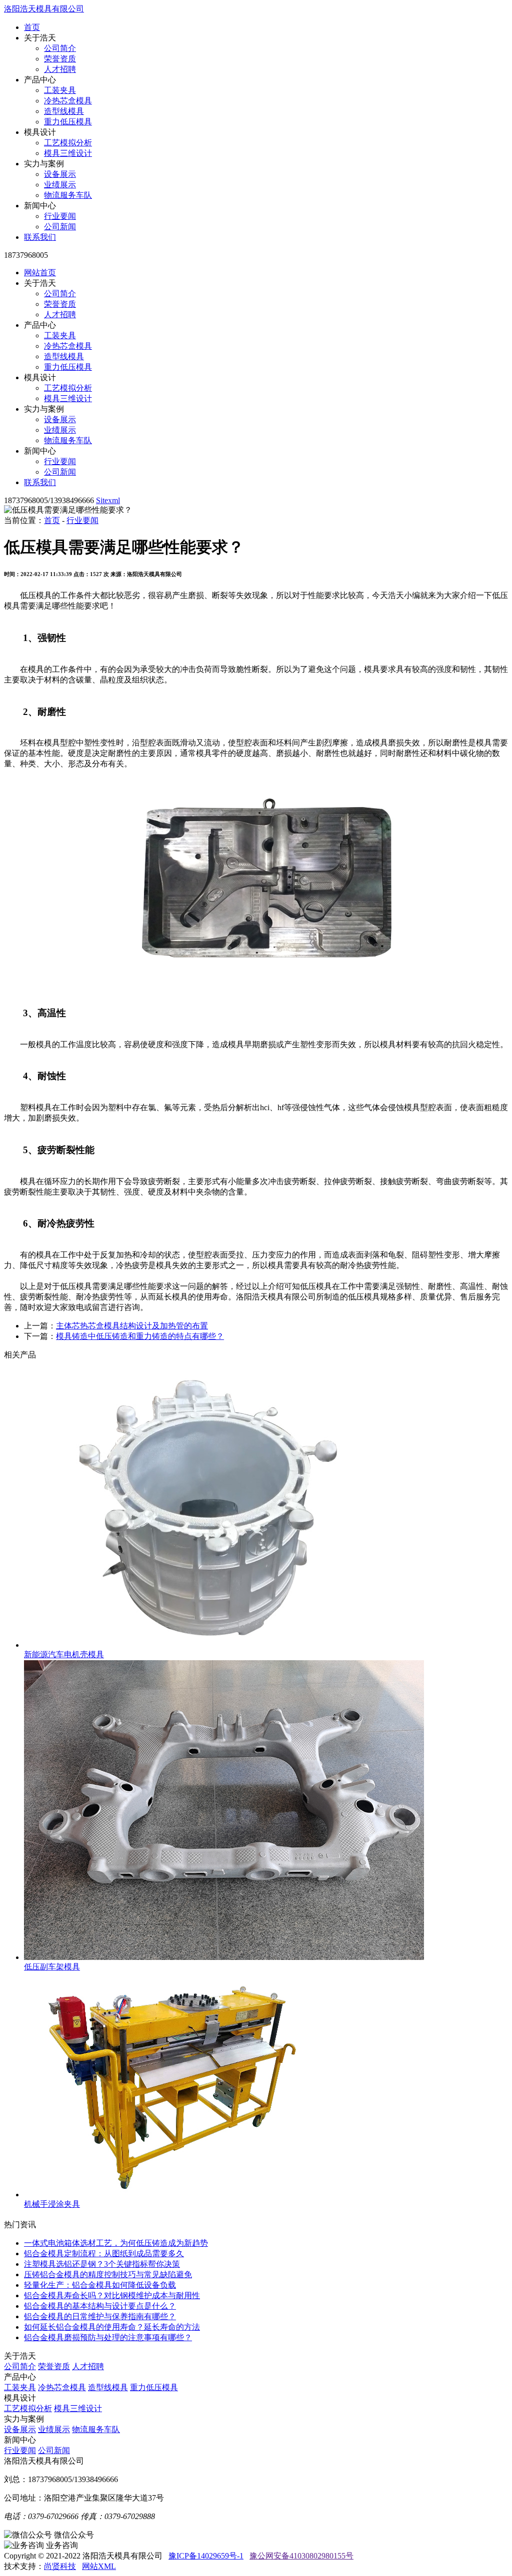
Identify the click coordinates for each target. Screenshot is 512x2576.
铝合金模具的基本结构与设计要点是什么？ (100, 2306)
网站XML (99, 2566)
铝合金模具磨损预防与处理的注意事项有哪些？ (108, 2337)
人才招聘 (60, 69)
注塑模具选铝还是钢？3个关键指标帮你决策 (102, 2264)
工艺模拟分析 (68, 143)
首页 (32, 27)
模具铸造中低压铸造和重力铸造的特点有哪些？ (140, 1336)
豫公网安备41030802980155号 (301, 2556)
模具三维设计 (68, 153)
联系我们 (40, 237)
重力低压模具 (68, 122)
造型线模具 (64, 111)
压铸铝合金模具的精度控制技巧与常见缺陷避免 (108, 2274)
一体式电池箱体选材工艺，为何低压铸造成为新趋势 (116, 2243)
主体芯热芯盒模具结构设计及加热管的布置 (132, 1326)
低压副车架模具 (52, 1967)
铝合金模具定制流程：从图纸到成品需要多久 (104, 2254)
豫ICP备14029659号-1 (206, 2556)
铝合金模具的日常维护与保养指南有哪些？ (100, 2316)
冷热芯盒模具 (68, 101)
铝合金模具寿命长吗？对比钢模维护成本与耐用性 (112, 2295)
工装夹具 (60, 90)
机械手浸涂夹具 (52, 2204)
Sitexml (108, 500)
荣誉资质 (60, 59)
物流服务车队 (68, 195)
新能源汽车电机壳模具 (64, 1654)
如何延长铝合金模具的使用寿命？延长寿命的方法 (112, 2327)
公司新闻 (60, 227)
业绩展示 (60, 185)
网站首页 (40, 273)
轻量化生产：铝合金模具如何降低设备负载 (100, 2285)
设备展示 (60, 174)
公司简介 (60, 48)
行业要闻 (60, 216)
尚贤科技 (60, 2566)
